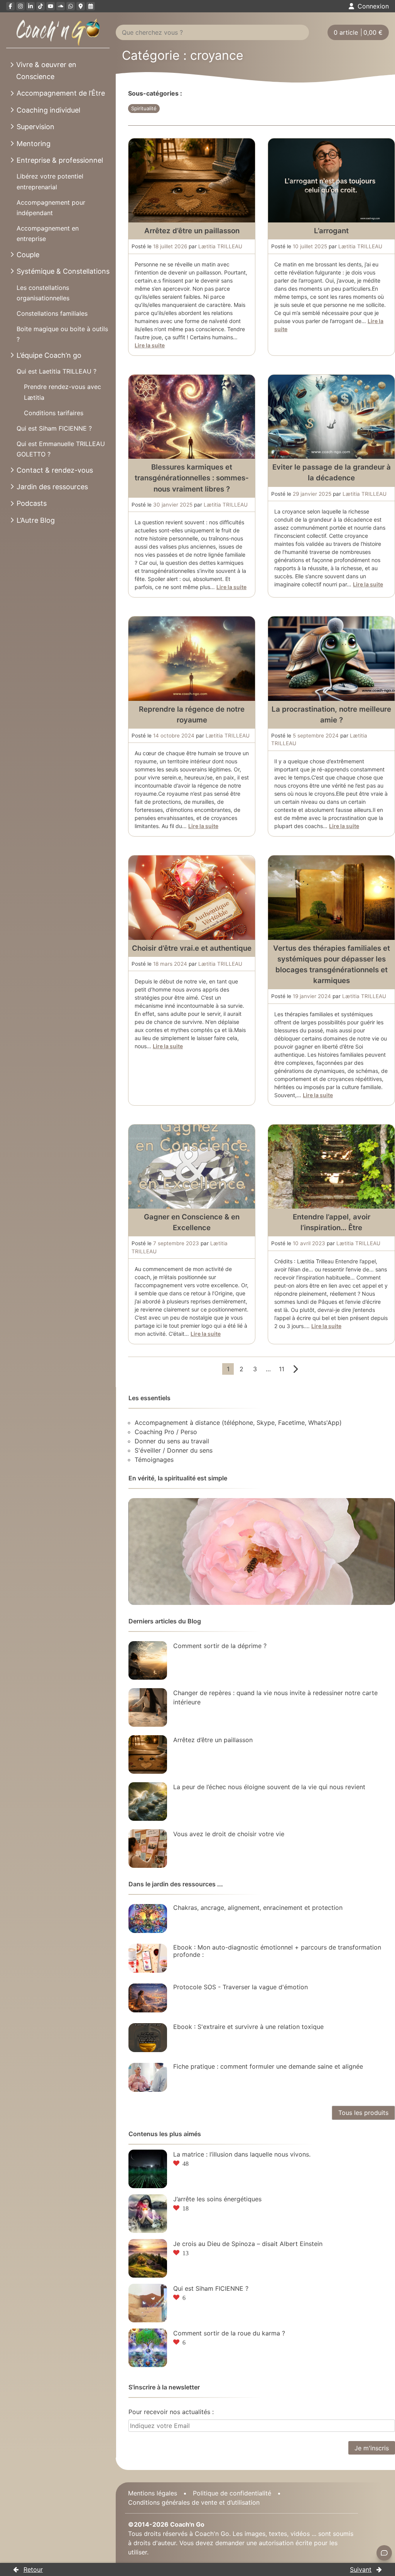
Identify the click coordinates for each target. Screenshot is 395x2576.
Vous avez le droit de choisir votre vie (229, 1834)
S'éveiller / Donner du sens (174, 1450)
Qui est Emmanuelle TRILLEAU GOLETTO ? (61, 449)
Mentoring (34, 144)
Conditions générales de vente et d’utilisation (194, 2502)
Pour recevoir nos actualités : (171, 2412)
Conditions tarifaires (54, 413)
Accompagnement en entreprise (48, 233)
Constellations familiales (52, 313)
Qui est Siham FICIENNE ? (54, 428)
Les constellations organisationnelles (43, 293)
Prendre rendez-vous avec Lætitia (62, 392)
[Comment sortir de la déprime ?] (148, 1660)
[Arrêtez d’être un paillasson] (148, 1754)
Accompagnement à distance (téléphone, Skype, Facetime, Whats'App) (238, 1423)
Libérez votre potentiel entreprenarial (50, 181)
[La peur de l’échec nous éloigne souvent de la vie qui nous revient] (148, 1802)
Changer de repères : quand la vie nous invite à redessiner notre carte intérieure (275, 1697)
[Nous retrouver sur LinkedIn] (30, 6)
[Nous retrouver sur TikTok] (41, 6)
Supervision (35, 127)
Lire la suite (150, 345)
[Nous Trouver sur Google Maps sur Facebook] (81, 6)
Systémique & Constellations (63, 271)
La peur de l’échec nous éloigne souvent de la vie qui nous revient (269, 1787)
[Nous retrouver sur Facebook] (10, 6)
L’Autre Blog (36, 520)
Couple (28, 255)
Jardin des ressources (52, 487)
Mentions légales (153, 2493)
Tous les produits (363, 2113)
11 (282, 1369)
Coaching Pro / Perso (166, 1432)
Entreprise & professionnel (60, 160)
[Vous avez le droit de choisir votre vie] (148, 1849)
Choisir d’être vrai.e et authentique (192, 948)
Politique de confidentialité (232, 2493)
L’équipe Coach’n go (49, 355)
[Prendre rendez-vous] (91, 6)
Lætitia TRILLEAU (220, 246)
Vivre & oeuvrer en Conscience (46, 71)
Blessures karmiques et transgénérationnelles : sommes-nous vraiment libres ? (192, 478)
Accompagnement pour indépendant (51, 208)
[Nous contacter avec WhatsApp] (71, 6)
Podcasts (32, 503)
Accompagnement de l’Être (61, 93)
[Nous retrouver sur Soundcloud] (61, 6)
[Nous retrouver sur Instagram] (20, 6)
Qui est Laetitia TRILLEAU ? (57, 371)
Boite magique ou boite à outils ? (62, 334)
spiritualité (144, 108)
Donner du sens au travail (172, 1441)
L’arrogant (331, 231)
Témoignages (154, 1460)
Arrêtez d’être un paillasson (192, 231)
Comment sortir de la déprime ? (220, 1646)
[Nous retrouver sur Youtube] (51, 6)
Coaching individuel (48, 110)
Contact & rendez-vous (55, 470)
